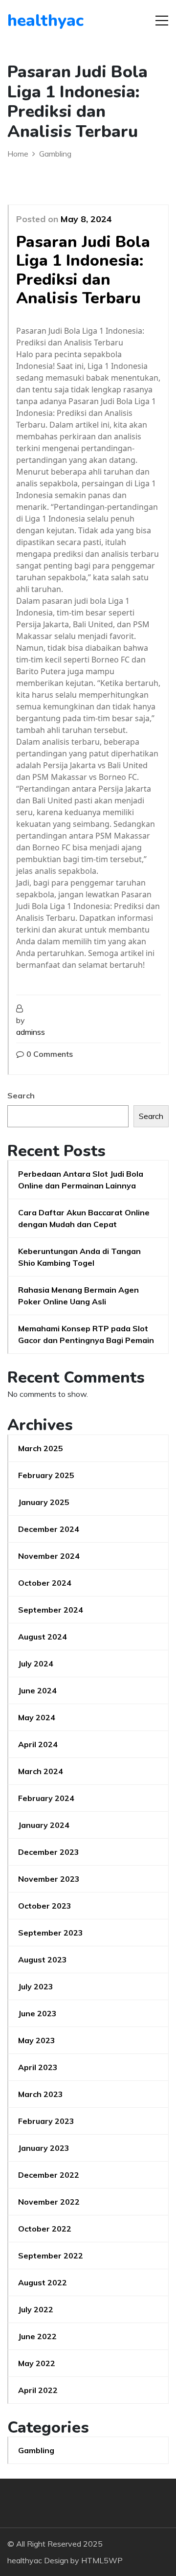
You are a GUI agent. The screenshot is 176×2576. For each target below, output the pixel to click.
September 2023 (51, 1933)
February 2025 (46, 1475)
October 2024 (45, 1583)
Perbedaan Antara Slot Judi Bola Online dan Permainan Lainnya (81, 1180)
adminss (31, 1032)
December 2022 (49, 2175)
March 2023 (41, 2094)
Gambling (36, 2450)
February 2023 (46, 2121)
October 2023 (45, 1906)
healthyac (45, 21)
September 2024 (51, 1610)
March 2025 (41, 1448)
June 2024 (37, 1690)
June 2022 (37, 2336)
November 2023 (49, 1879)
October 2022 (45, 2229)
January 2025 (44, 1502)
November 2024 (49, 1556)
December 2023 (49, 1852)
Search (21, 1095)
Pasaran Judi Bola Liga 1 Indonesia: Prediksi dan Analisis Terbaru (83, 270)
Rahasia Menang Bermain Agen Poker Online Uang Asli (78, 1296)
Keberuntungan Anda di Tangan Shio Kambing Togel (79, 1257)
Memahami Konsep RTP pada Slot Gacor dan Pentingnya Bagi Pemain (86, 1334)
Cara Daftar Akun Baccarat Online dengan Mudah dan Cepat (84, 1218)
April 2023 (38, 2067)
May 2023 (37, 2040)
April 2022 (38, 2390)
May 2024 (37, 1717)
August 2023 (43, 1960)
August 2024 (43, 1637)
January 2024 (44, 1825)
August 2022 (43, 2282)
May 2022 (37, 2363)
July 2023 (36, 1986)
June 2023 (37, 2013)
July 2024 (36, 1664)
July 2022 (36, 2309)
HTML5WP (102, 2560)
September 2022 (51, 2256)
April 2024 (38, 1744)
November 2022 (49, 2202)
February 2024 (46, 1798)
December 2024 (49, 1529)
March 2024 (41, 1771)
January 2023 (44, 2148)
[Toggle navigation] (162, 21)
